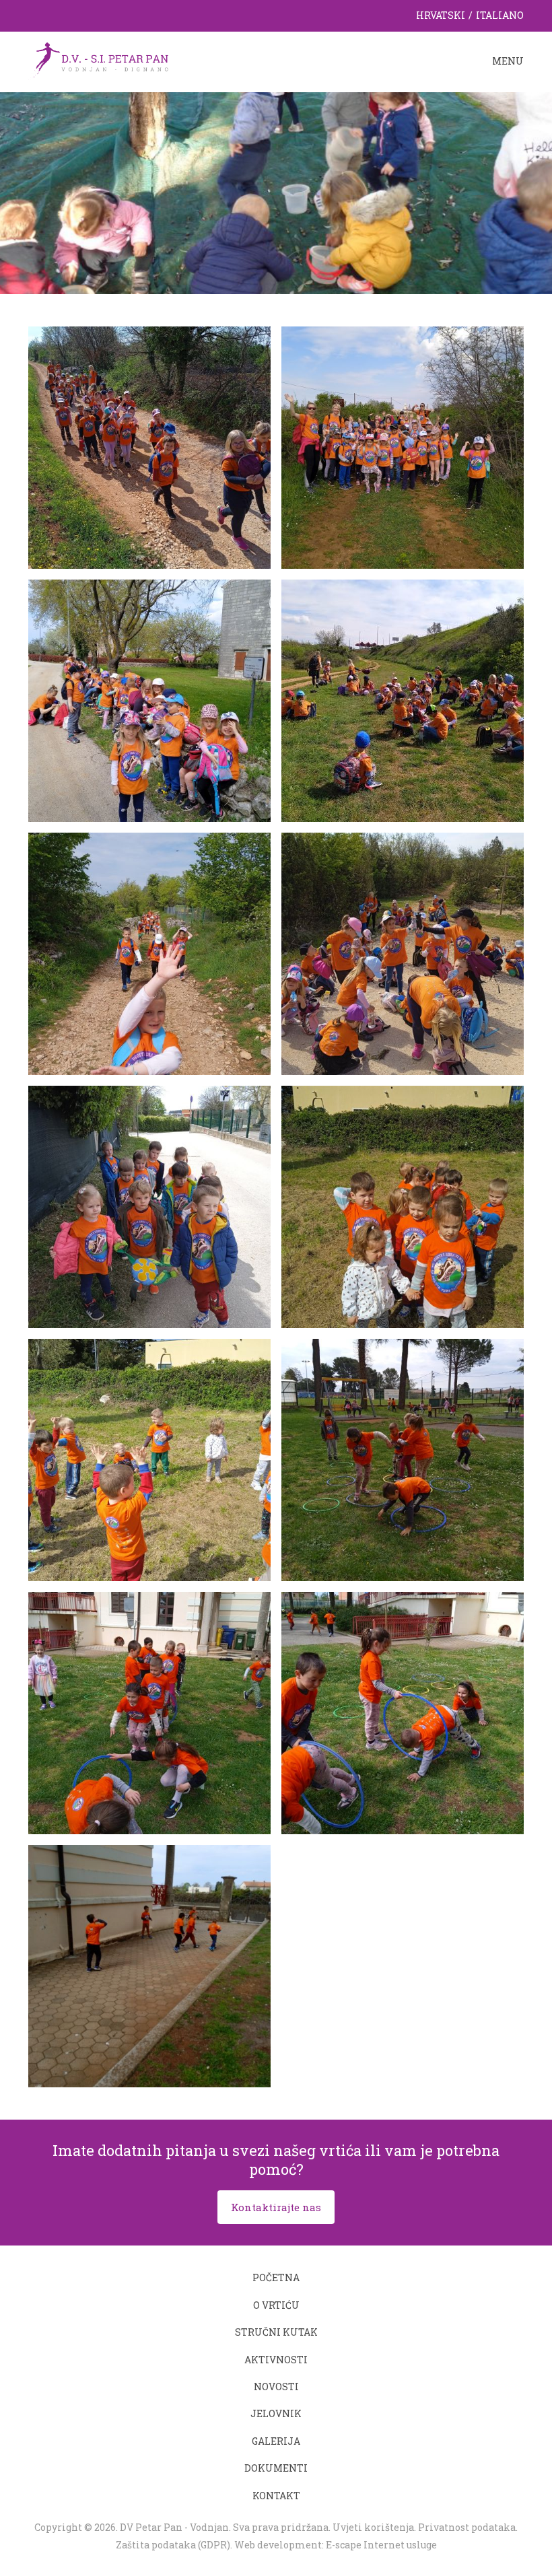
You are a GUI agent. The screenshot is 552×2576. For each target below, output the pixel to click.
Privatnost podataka (467, 2527)
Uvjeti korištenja (373, 2527)
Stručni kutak (276, 2332)
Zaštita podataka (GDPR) (173, 2545)
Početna (276, 2277)
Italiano (500, 15)
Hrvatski (441, 15)
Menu (508, 61)
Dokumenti (276, 2468)
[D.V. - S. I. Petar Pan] (98, 62)
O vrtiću (276, 2305)
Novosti (276, 2387)
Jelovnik (276, 2413)
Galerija (276, 2441)
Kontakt (276, 2496)
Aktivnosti (276, 2360)
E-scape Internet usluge (381, 2545)
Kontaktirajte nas (276, 2207)
